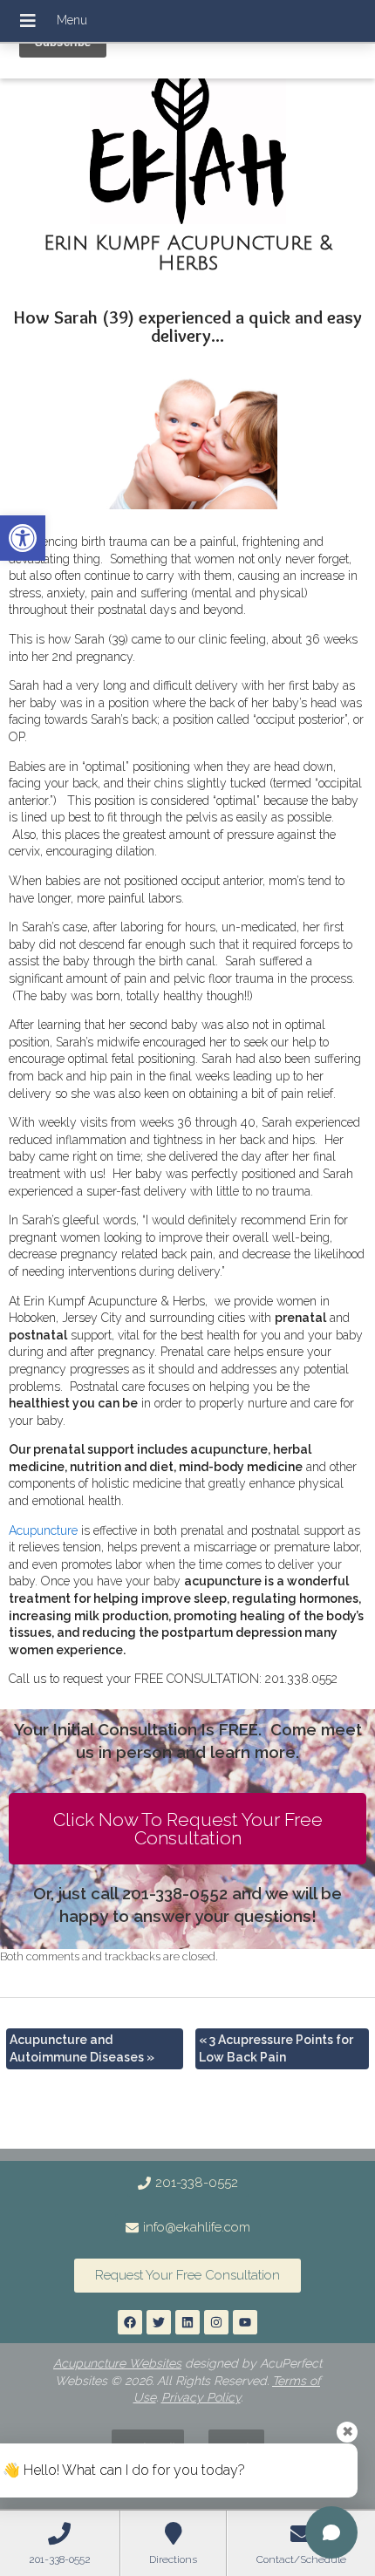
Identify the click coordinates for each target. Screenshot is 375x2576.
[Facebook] (130, 2322)
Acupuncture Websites (117, 2363)
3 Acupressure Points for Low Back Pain (276, 2048)
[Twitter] (159, 2322)
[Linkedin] (187, 2322)
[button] (23, 538)
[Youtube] (245, 2322)
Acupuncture (43, 1530)
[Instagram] (216, 2322)
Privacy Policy (201, 2397)
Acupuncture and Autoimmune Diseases (82, 2048)
